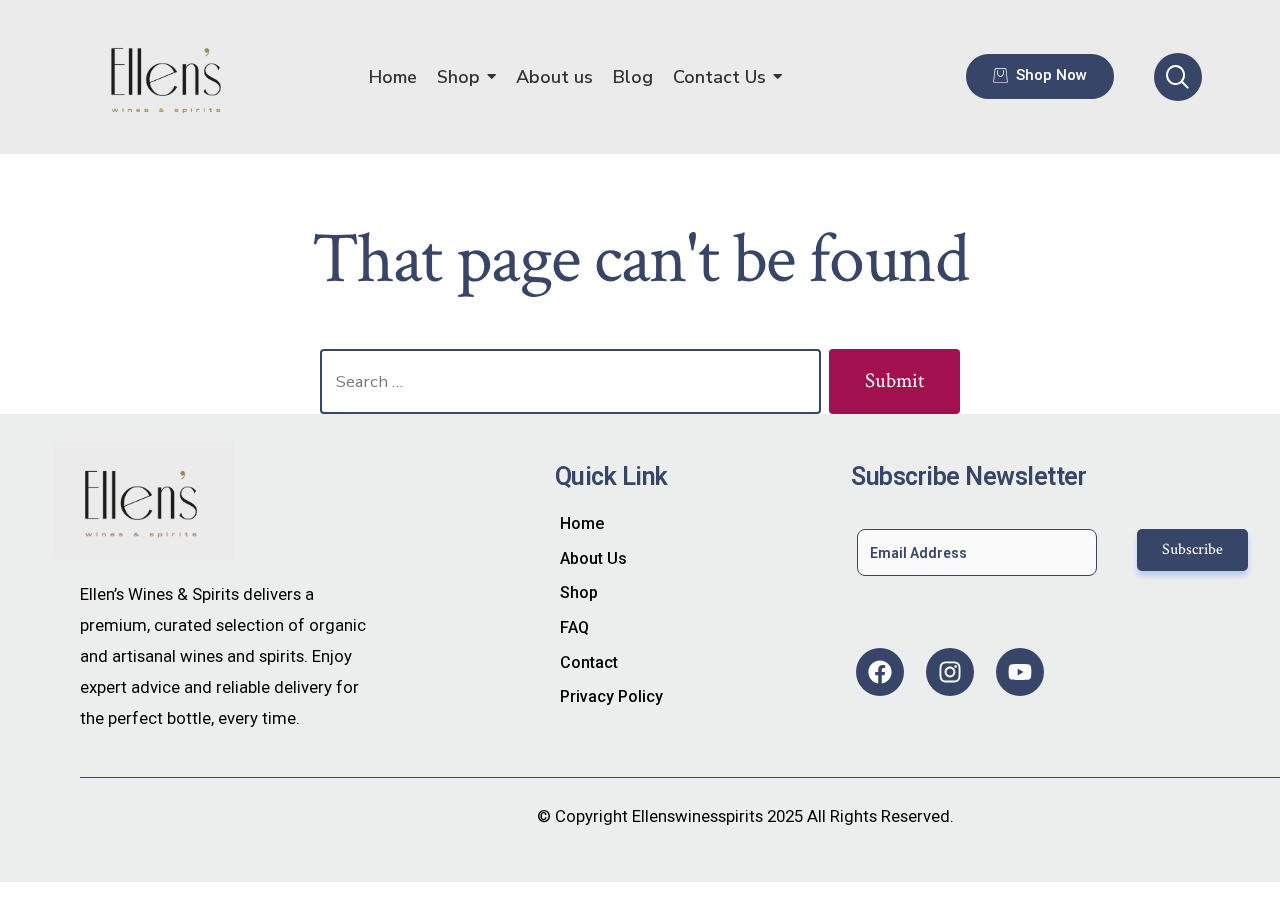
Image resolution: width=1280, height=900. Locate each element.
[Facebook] (880, 672)
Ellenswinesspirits (697, 816)
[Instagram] (950, 672)
